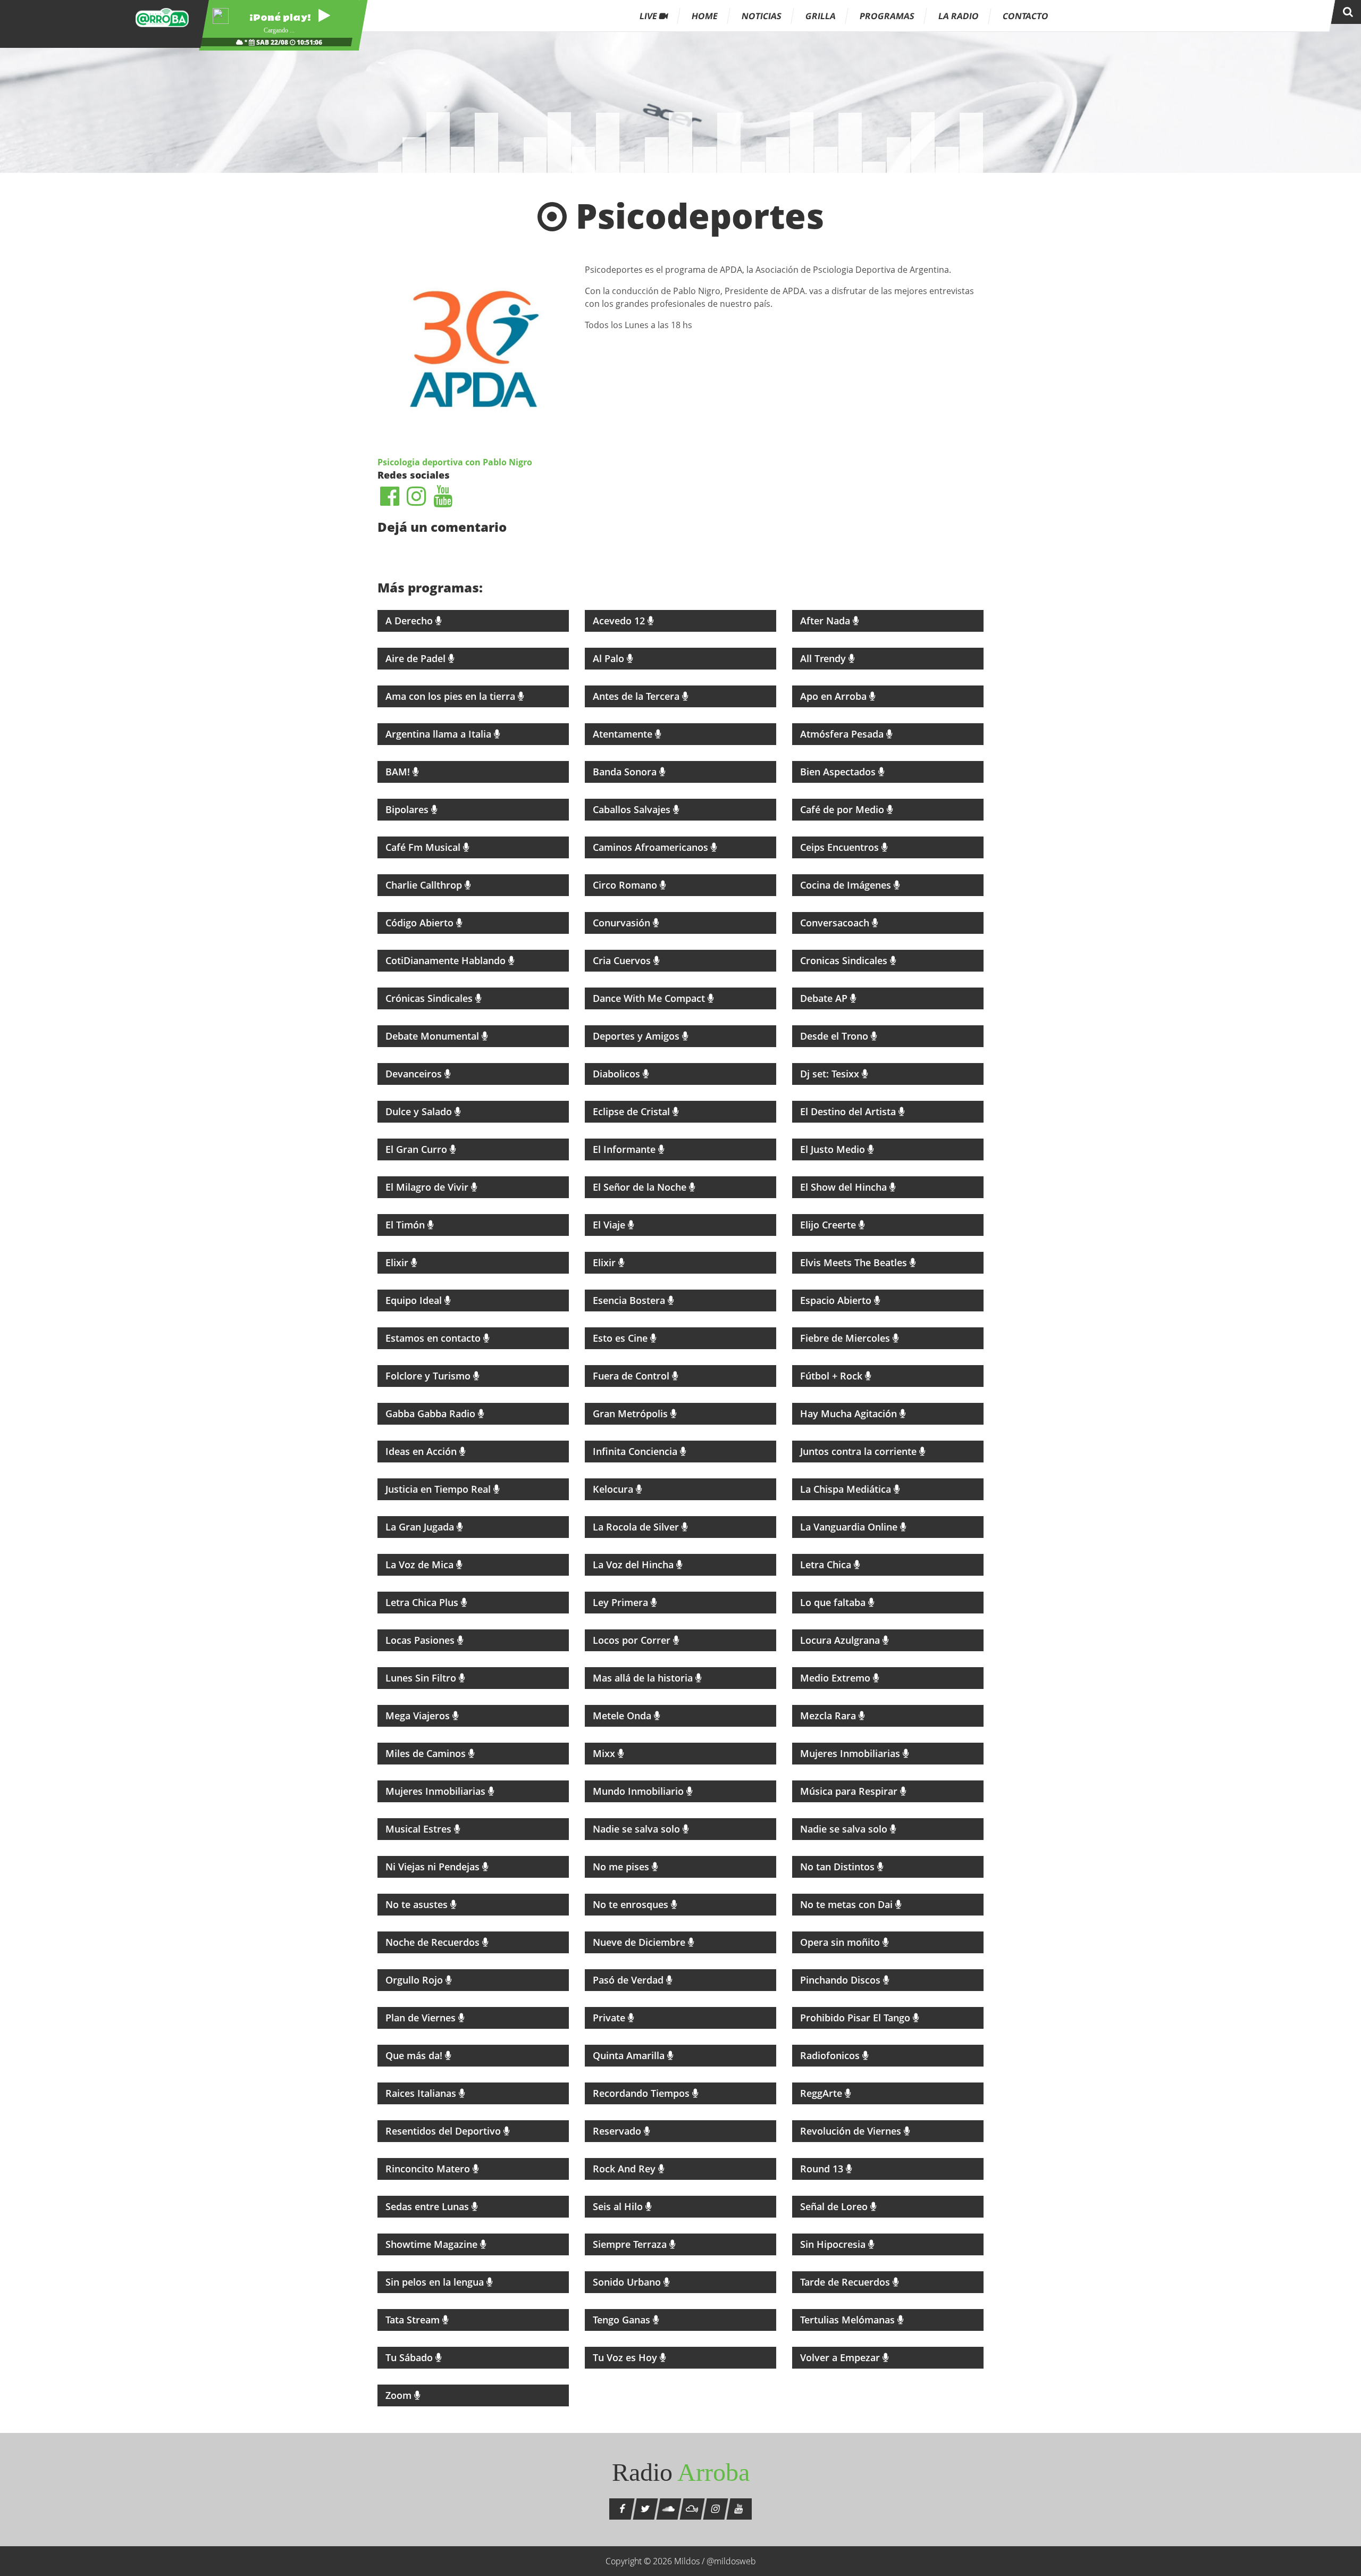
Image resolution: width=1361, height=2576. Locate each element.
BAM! (399, 772)
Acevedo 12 (620, 621)
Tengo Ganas (623, 2320)
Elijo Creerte (829, 1225)
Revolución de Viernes (852, 2131)
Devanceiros (415, 1074)
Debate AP (825, 998)
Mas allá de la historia (644, 1678)
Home (705, 16)
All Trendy (824, 658)
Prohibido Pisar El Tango (856, 2018)
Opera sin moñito (841, 1942)
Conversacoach (836, 923)
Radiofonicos (831, 2055)
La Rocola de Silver (637, 1527)
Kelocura (614, 1489)
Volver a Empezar (841, 2357)
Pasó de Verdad (629, 1980)
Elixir (398, 1262)
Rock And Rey (625, 2169)
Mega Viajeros (419, 1716)
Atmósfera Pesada (843, 734)
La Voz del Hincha (635, 1565)
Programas (887, 16)
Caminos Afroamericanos (652, 847)
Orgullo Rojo (415, 1980)
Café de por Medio (843, 809)
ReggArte (822, 2093)
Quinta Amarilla (630, 2055)
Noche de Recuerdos (434, 1942)
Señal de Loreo (835, 2206)
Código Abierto (421, 923)
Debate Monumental (434, 1036)
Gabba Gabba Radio (432, 1414)
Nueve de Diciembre (640, 1942)
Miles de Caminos (427, 1753)
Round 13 (823, 2169)
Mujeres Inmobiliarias (851, 1753)
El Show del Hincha (845, 1187)
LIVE (649, 16)
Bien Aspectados (839, 772)
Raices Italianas (422, 2093)
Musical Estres (420, 1829)
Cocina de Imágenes (847, 885)
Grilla (821, 16)
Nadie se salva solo (638, 1829)
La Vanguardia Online (850, 1527)
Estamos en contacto (434, 1338)
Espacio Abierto (837, 1300)
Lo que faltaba (834, 1602)
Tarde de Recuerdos (846, 2282)
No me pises (622, 1867)
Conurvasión (623, 923)
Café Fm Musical (424, 847)
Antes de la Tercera (637, 696)
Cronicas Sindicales (845, 960)
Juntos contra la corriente (860, 1451)
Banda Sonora (626, 772)
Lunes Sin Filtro (422, 1678)
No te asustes (418, 1904)
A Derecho (410, 621)
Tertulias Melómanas (849, 2320)
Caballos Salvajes (633, 809)
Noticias (762, 16)
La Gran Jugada (421, 1527)
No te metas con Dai (848, 1904)
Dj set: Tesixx (831, 1074)
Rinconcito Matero (429, 2169)
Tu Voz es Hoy (626, 2357)
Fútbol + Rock (833, 1376)
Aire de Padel (417, 658)
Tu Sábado (410, 2357)
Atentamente (624, 734)
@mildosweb (731, 2561)
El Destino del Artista (849, 1111)
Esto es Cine (621, 1338)
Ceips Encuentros (841, 847)
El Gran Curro (418, 1149)
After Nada (826, 621)
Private (610, 2018)
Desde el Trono (835, 1036)
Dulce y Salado (420, 1111)
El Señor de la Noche (641, 1187)
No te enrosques (632, 1904)
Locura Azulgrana (841, 1640)
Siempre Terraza (631, 2244)
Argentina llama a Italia (440, 734)
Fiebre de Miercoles (846, 1338)
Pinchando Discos (842, 1980)
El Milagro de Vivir (428, 1187)
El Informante (625, 1149)
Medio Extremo (837, 1678)
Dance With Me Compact (650, 998)
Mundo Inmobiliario (640, 1791)
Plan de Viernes (422, 2018)
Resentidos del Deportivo (444, 2131)
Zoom (400, 2395)
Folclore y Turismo (429, 1376)
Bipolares (408, 809)
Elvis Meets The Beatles (855, 1262)
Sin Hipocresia (834, 2244)
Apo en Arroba (835, 696)
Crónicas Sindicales (430, 998)
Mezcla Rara (829, 1716)
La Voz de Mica (421, 1565)
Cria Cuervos (623, 960)
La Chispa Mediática (847, 1489)
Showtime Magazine (433, 2244)
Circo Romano (626, 885)
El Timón (406, 1225)
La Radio (959, 16)
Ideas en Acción (422, 1451)
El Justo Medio (834, 1149)
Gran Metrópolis (632, 1414)
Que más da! (415, 2055)
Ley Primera (622, 1602)
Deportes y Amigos (637, 1036)
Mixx (605, 1753)
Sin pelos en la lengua (436, 2282)
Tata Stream (414, 2320)
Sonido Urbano (628, 2282)
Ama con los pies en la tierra (452, 696)
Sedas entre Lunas (429, 2206)
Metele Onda (623, 1716)
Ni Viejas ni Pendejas (434, 1867)
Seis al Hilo (619, 2206)
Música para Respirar (850, 1791)
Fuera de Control (632, 1376)
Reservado (618, 2131)
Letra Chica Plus (423, 1602)
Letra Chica (827, 1565)
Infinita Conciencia (636, 1451)
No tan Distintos (839, 1867)
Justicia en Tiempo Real (439, 1489)
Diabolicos (618, 1074)
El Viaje (610, 1225)
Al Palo (610, 658)
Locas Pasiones (421, 1640)
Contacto (1026, 16)
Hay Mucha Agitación (850, 1414)
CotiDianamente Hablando (447, 960)
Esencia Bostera (630, 1300)
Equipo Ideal (415, 1300)
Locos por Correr (633, 1640)
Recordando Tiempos (642, 2093)
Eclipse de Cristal (633, 1111)
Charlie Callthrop (425, 885)
